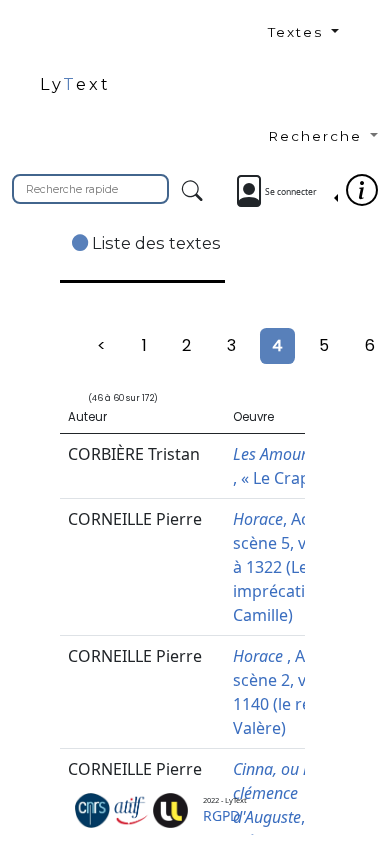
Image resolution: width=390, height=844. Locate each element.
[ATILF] (131, 809)
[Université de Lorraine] (170, 809)
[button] (323, 38)
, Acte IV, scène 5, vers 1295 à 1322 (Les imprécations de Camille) (301, 567)
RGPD (221, 815)
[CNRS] (92, 809)
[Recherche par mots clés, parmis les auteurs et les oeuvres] (192, 191)
